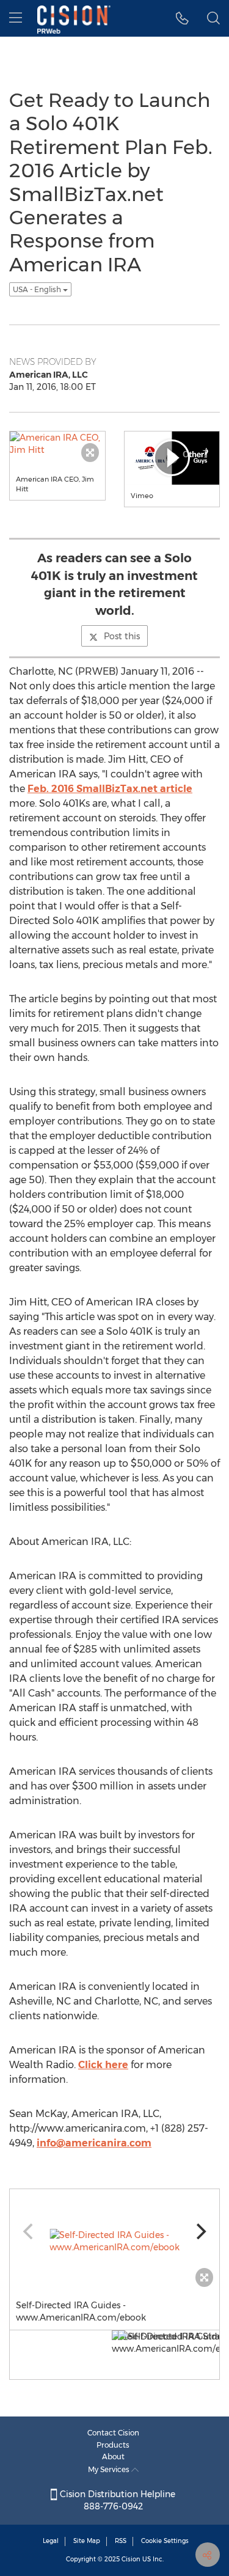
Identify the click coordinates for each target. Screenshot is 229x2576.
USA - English (38, 289)
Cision (131, 2559)
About (113, 2457)
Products (113, 2445)
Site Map (87, 2541)
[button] (182, 18)
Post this (122, 636)
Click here (103, 2065)
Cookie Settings (165, 2541)
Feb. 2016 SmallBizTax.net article (110, 789)
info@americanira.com (94, 2143)
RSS (121, 2541)
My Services (110, 2469)
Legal (51, 2541)
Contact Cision (113, 2433)
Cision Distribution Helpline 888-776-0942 (116, 2500)
